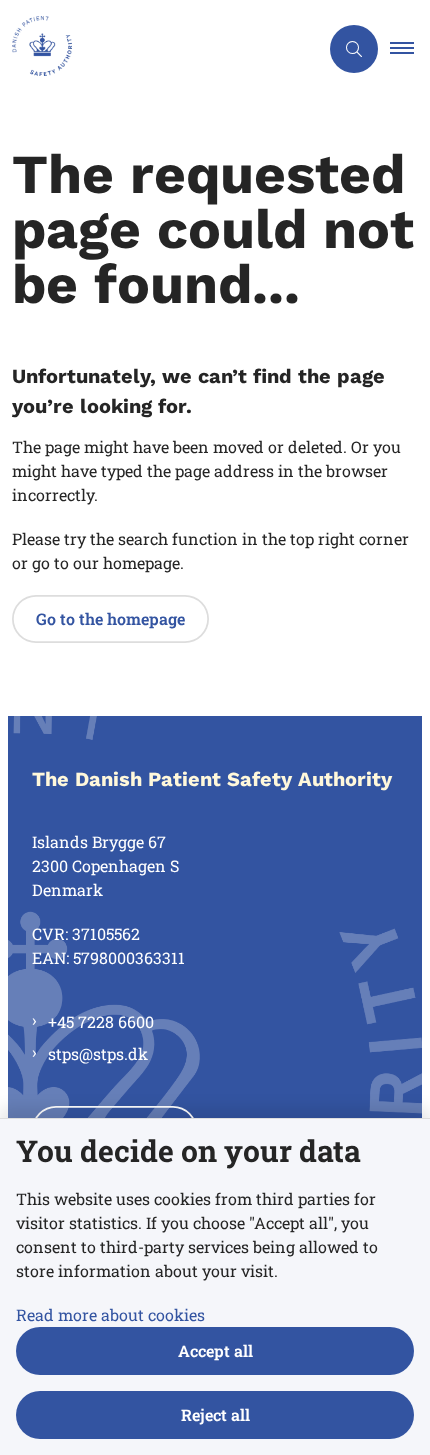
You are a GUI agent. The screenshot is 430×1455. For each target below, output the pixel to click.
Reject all (215, 1414)
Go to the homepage (110, 618)
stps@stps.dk (98, 1053)
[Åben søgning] (354, 49)
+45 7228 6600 (101, 1021)
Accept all (215, 1350)
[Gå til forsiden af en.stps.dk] (159, 49)
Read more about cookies (110, 1314)
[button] (410, 49)
